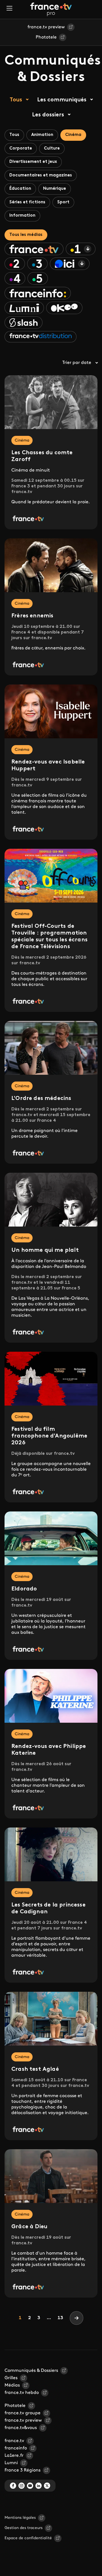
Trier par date (77, 363)
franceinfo (16, 2448)
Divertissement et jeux (33, 162)
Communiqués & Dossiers (31, 2371)
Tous (16, 100)
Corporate (21, 149)
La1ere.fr (14, 2456)
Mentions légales (20, 2518)
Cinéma (73, 135)
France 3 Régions (23, 2470)
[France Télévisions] (51, 9)
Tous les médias (26, 235)
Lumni (11, 2463)
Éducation (20, 189)
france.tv (14, 2441)
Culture (52, 149)
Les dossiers (48, 115)
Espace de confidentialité (28, 2538)
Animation (42, 135)
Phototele (46, 37)
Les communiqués (62, 100)
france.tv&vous (21, 2428)
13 (60, 2318)
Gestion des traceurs (24, 2528)
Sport (63, 202)
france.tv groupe (23, 2413)
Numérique (55, 189)
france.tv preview (46, 27)
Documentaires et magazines (41, 175)
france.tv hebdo (22, 2393)
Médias (12, 2385)
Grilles (11, 2378)
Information (22, 216)
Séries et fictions (27, 202)
